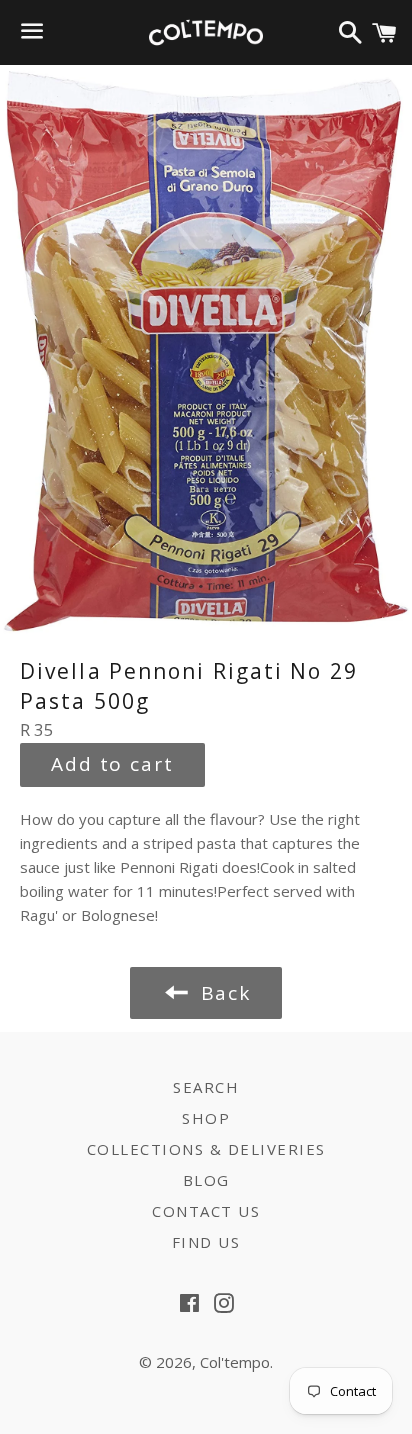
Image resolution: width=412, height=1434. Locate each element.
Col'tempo (235, 1362)
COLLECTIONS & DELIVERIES (206, 1149)
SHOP (206, 1118)
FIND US (206, 1242)
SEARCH (206, 1087)
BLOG (206, 1180)
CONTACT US (206, 1211)
